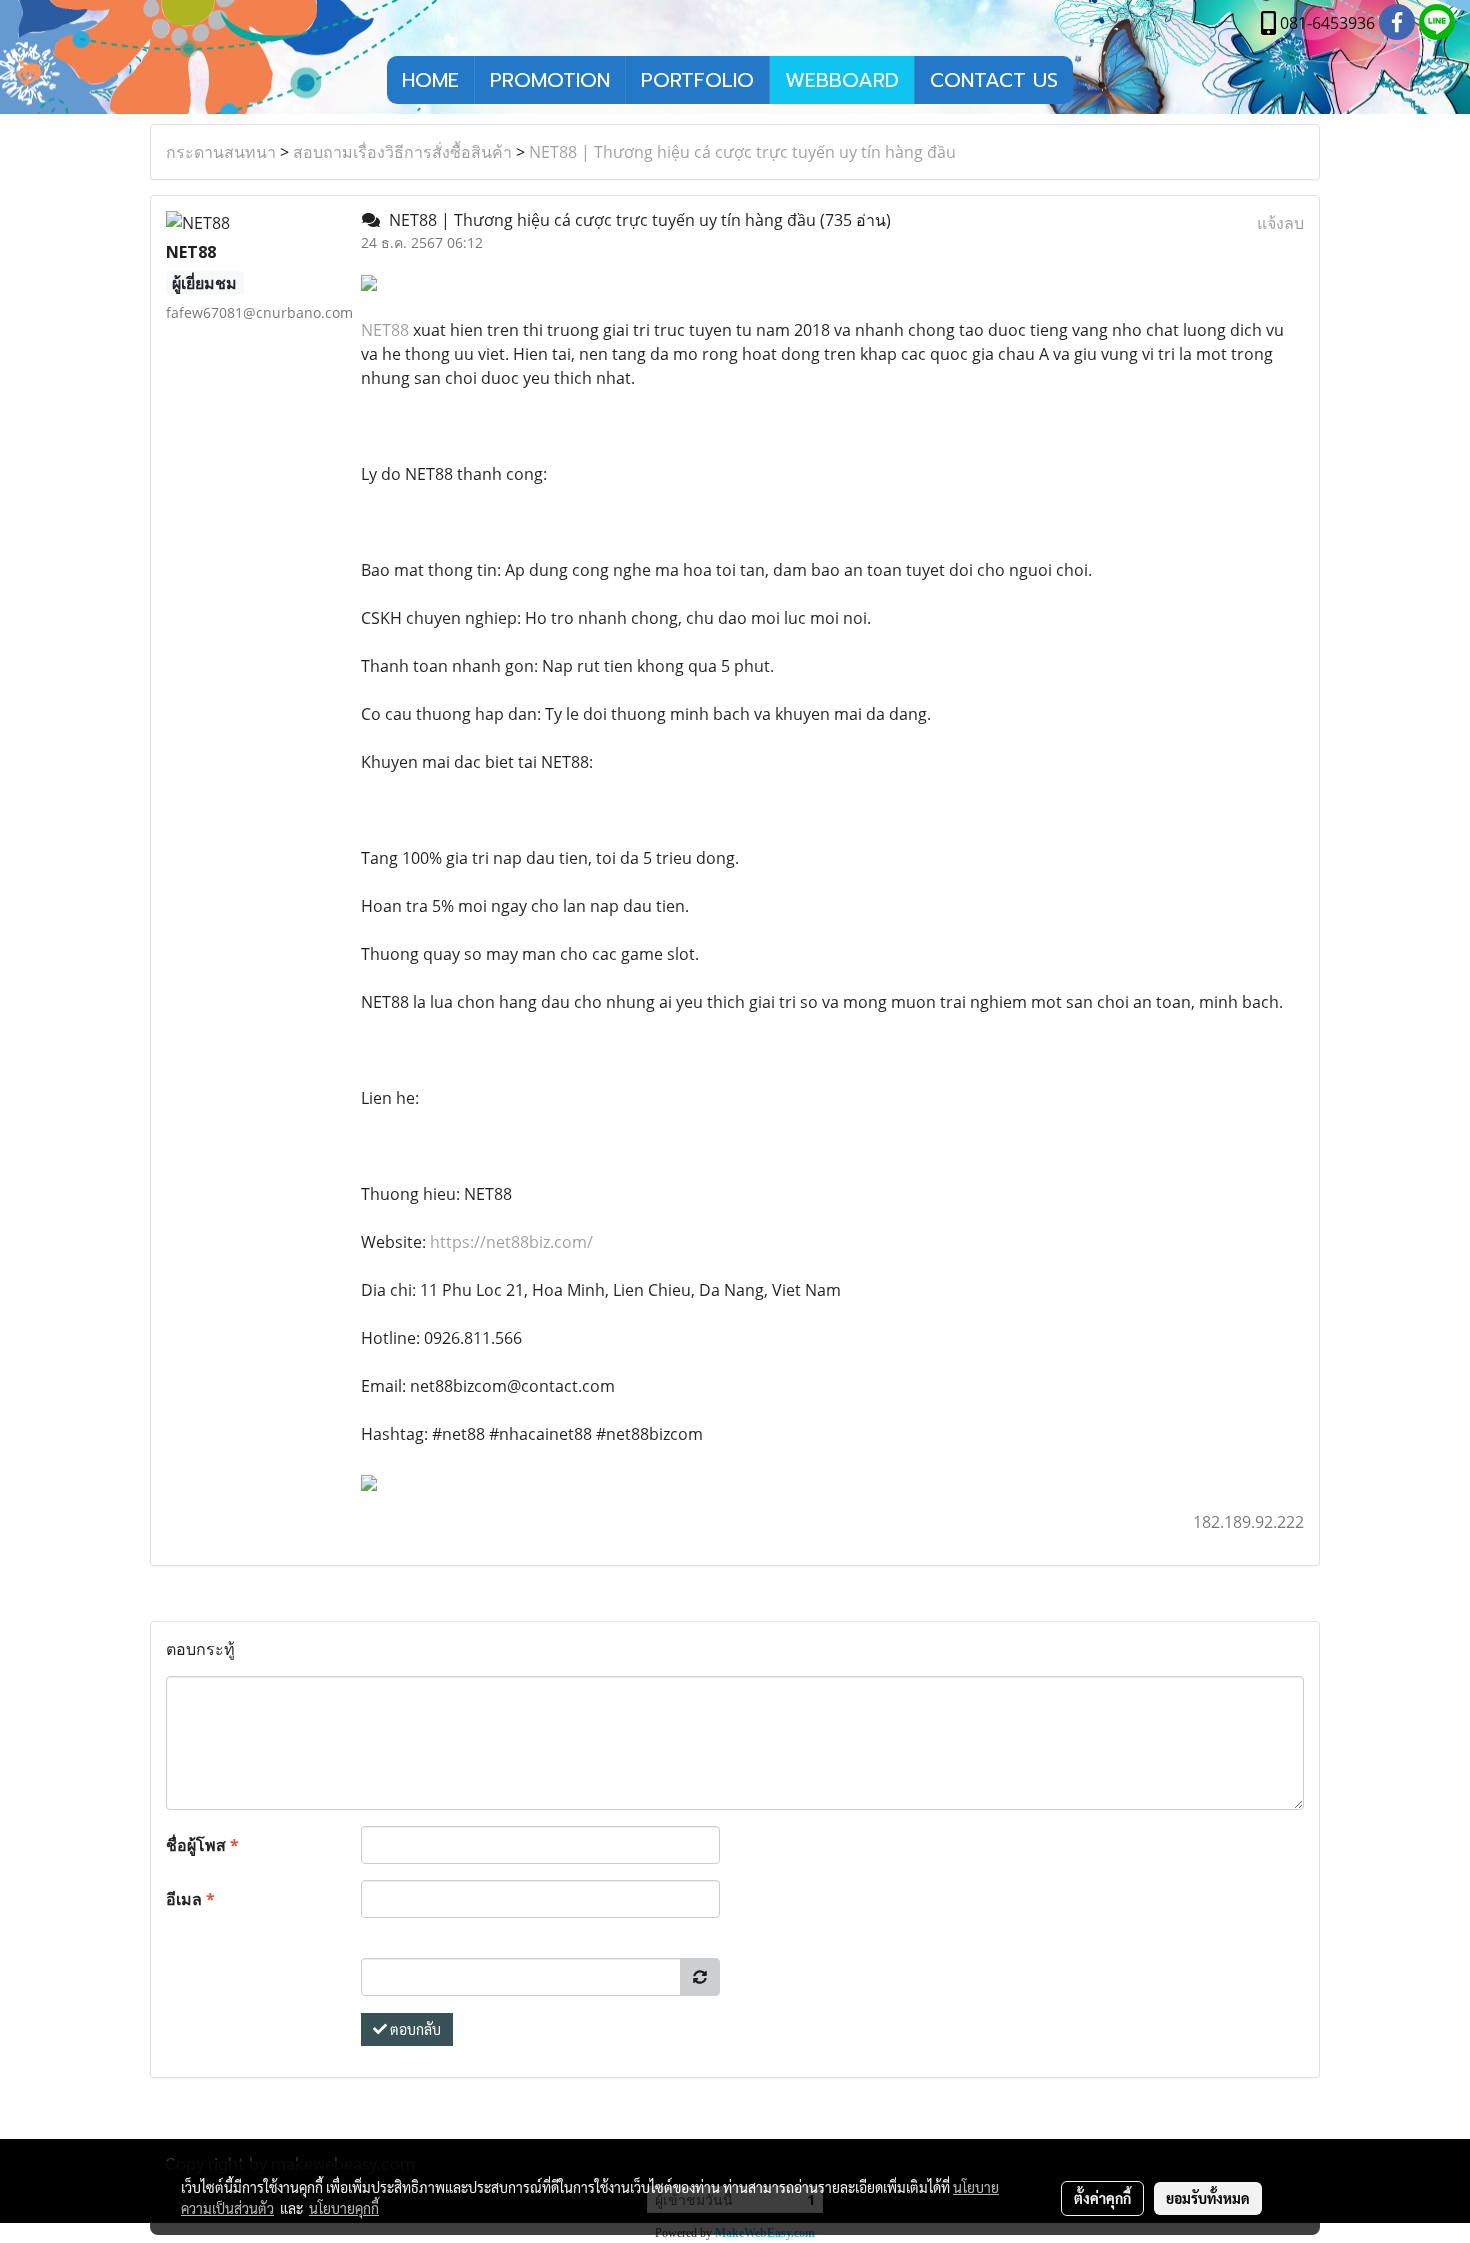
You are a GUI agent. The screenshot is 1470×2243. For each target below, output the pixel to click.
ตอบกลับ (414, 2029)
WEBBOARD (842, 80)
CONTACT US (994, 80)
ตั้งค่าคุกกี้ (1102, 2198)
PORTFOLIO (697, 80)
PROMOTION (550, 80)
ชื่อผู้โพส (202, 1845)
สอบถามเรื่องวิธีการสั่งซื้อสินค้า (402, 152)
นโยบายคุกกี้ (344, 2208)
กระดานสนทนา (221, 152)
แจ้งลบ (1280, 223)
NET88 (385, 330)
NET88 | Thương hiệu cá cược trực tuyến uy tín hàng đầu (742, 152)
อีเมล (190, 1899)
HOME (430, 80)
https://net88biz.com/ (511, 1242)
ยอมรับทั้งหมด (1208, 2198)
